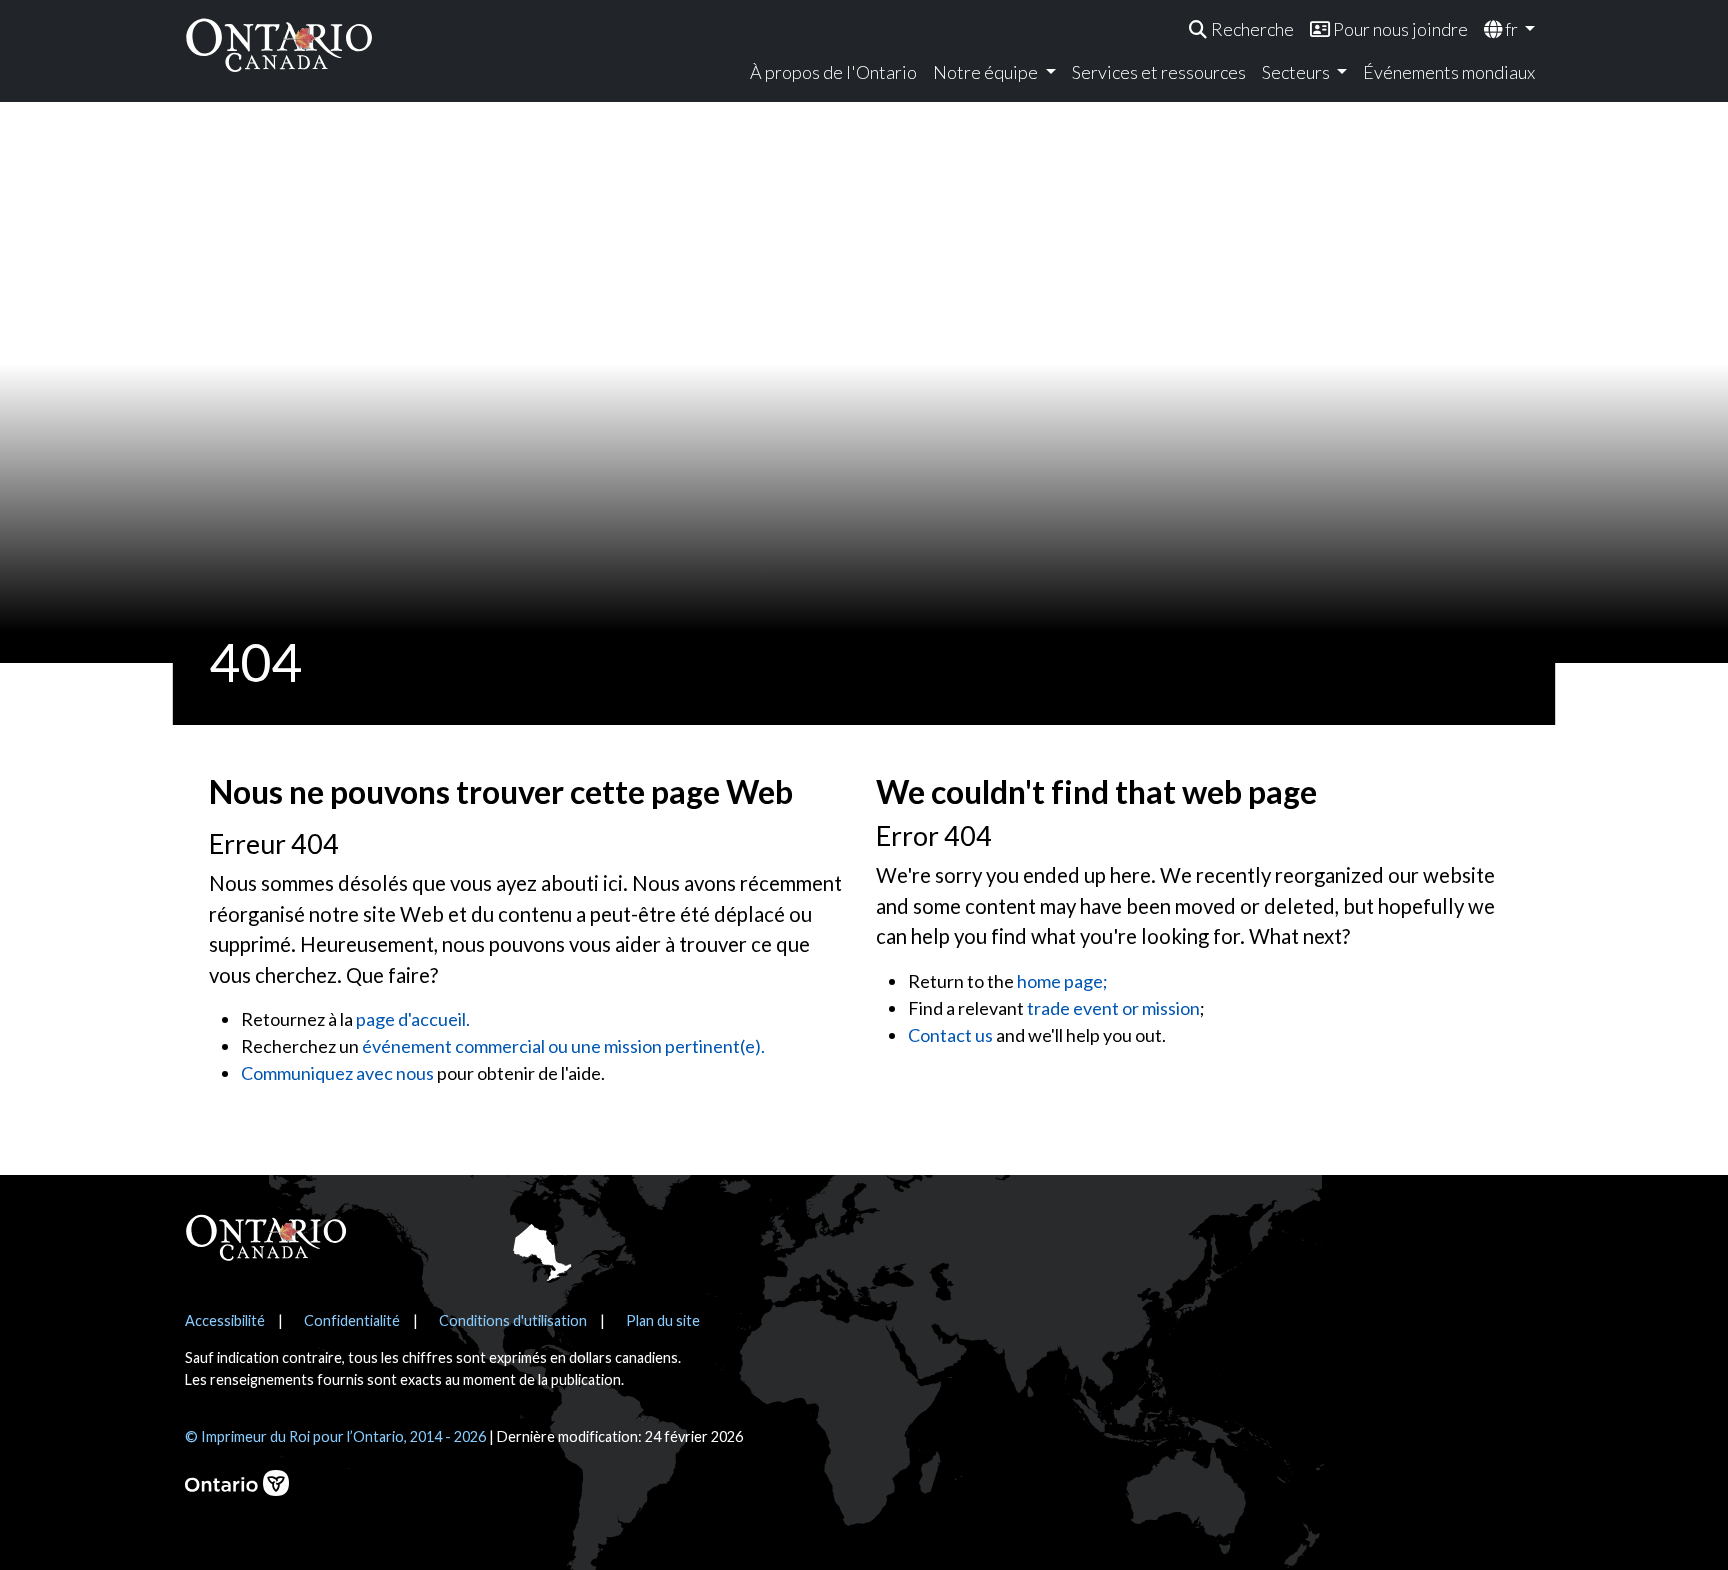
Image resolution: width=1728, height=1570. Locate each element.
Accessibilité (225, 1320)
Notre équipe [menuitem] (987, 72)
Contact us (950, 1035)
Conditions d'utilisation (513, 1320)
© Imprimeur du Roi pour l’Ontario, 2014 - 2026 (335, 1436)
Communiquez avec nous (337, 1073)
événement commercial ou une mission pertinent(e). (563, 1046)
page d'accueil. (413, 1019)
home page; (1062, 981)
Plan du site (663, 1320)
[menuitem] (1241, 29)
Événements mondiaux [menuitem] (1449, 72)
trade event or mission (1113, 1008)
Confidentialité (352, 1320)
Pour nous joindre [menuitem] (1399, 29)
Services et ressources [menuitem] (1159, 72)
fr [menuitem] (1511, 29)
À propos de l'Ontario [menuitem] (833, 72)
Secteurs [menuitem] (1297, 72)
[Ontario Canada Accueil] (279, 44)
